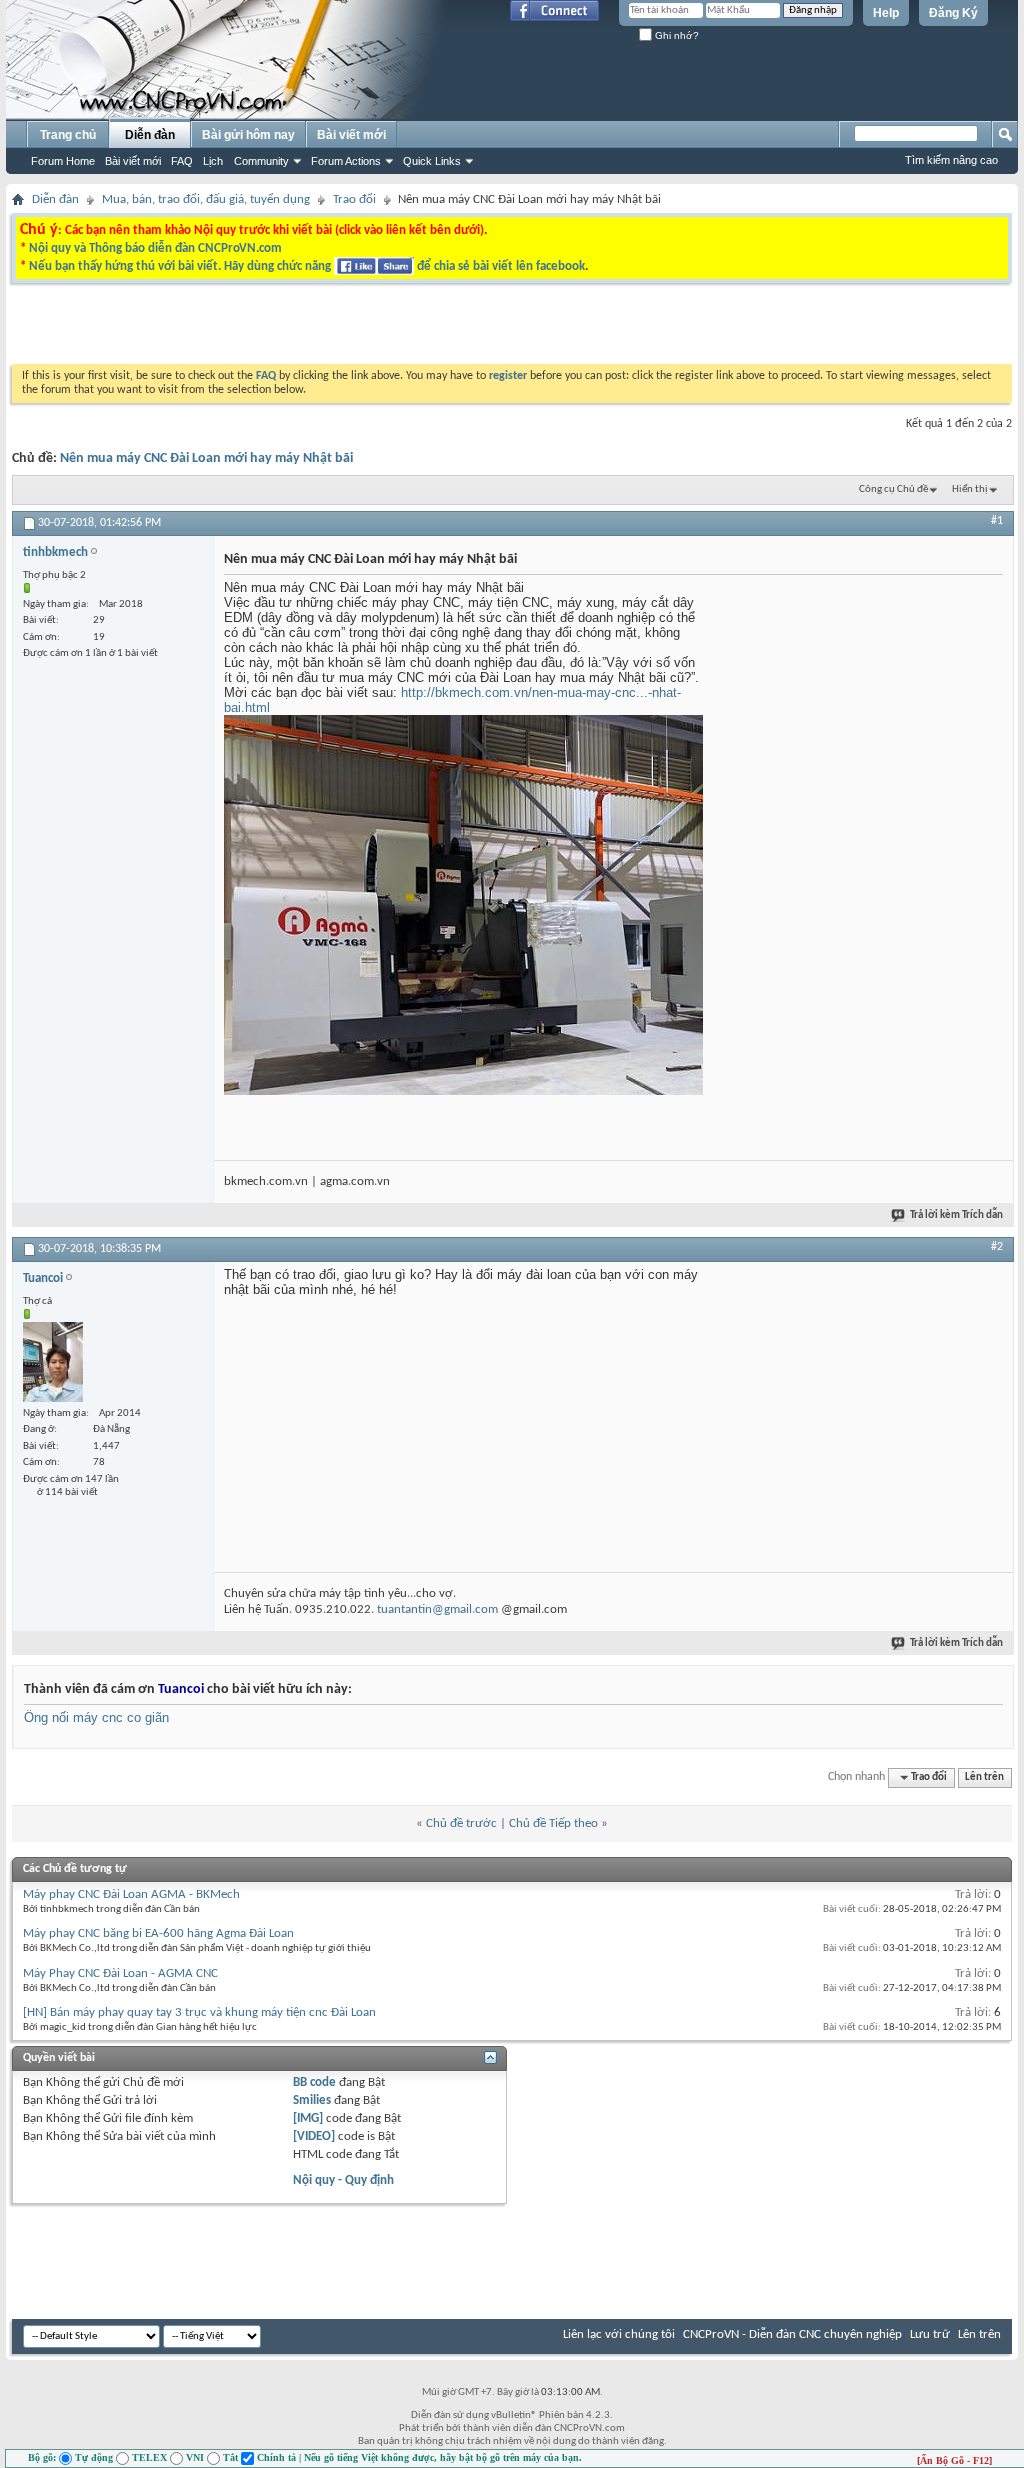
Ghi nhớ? (675, 35)
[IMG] (308, 2118)
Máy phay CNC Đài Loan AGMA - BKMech (131, 1894)
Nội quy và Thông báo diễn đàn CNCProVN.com (155, 248)
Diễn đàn (150, 135)
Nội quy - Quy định (343, 2180)
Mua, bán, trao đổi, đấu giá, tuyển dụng (206, 199)
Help (886, 13)
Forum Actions (346, 161)
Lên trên (984, 1777)
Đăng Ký (953, 13)
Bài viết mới (133, 161)
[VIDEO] (314, 2136)
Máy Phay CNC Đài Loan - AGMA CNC (120, 1973)
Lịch (213, 161)
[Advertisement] (260, 329)
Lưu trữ (930, 2334)
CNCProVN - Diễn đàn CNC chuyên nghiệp (792, 2334)
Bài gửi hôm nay (248, 135)
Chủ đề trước (461, 1823)
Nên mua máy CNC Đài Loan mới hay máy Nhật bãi (206, 458)
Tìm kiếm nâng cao (951, 160)
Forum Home (63, 161)
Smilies (312, 2100)
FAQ (182, 161)
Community (261, 161)
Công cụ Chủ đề (893, 489)
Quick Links (432, 161)
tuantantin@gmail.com (437, 1609)
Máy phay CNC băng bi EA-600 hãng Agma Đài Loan (158, 1933)
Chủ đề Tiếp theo (553, 1823)
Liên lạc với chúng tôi (619, 2334)
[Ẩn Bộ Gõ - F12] (954, 2460)
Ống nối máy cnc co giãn (96, 1717)
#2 (997, 1247)
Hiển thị (970, 489)
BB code (314, 2082)
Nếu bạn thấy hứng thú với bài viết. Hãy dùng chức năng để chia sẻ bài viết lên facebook (307, 266)
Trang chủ (68, 135)
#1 (997, 521)
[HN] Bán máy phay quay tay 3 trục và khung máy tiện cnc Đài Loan (199, 2012)
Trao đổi (354, 199)
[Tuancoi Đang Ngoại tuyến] (53, 1362)
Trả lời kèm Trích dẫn (956, 1215)
